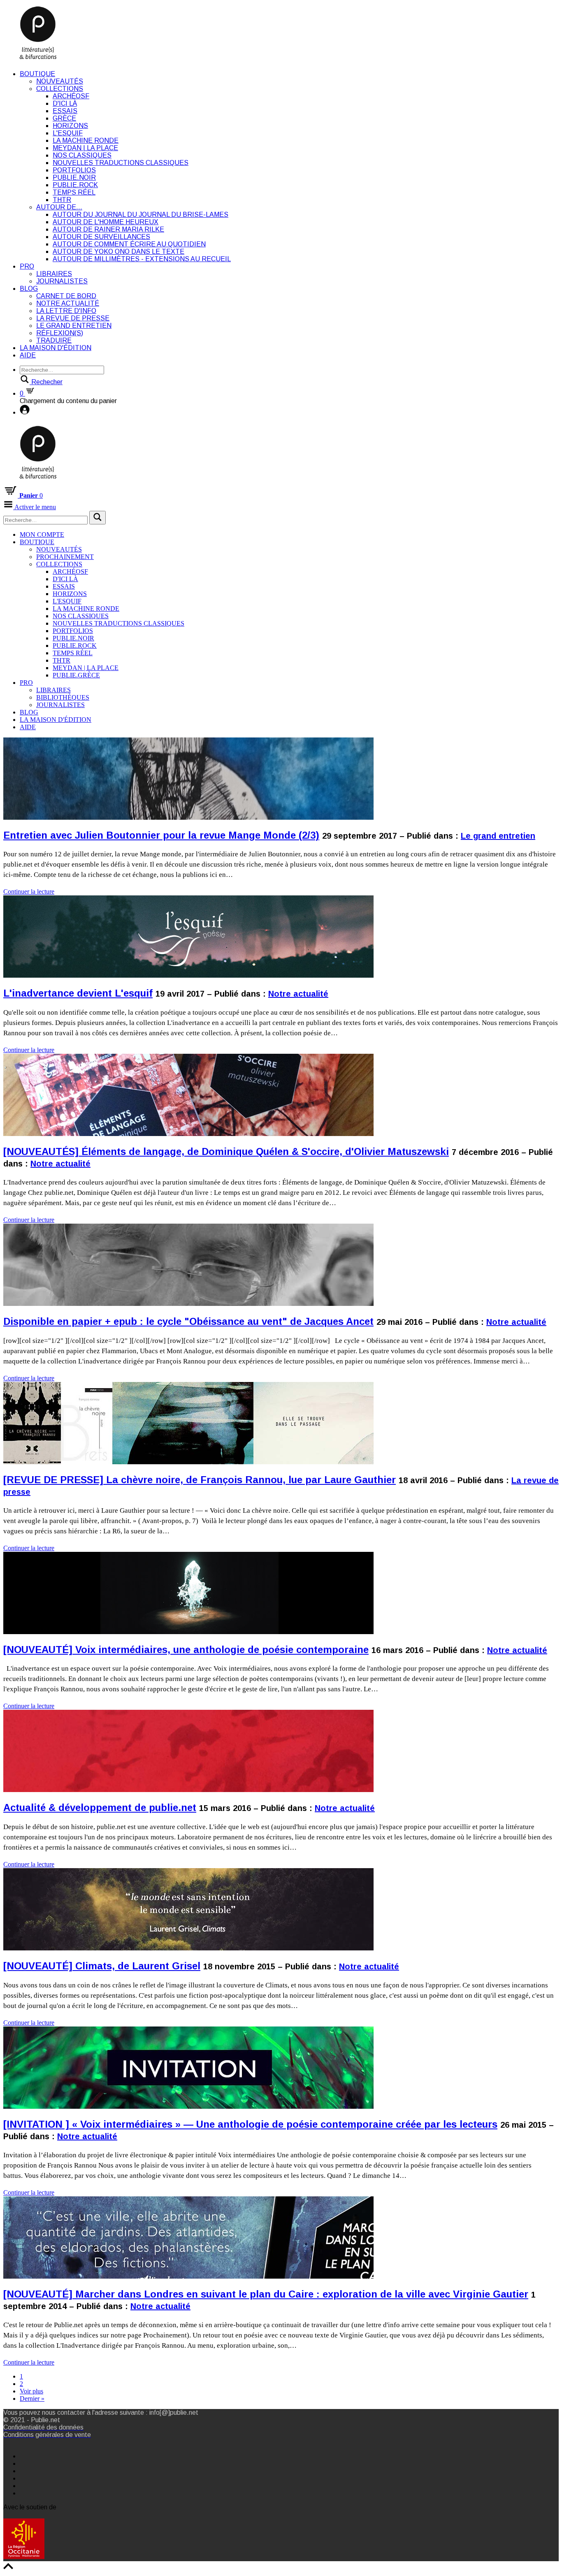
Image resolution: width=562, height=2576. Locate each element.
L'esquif (68, 133)
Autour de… (59, 207)
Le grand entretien (74, 326)
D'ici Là (65, 103)
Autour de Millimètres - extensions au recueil (142, 259)
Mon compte (42, 534)
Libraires (54, 274)
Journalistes (62, 281)
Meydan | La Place (85, 148)
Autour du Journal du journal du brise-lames (140, 214)
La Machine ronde (86, 140)
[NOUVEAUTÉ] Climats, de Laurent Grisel (102, 1966)
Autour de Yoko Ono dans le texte (118, 252)
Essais (65, 111)
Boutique (37, 74)
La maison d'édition (56, 348)
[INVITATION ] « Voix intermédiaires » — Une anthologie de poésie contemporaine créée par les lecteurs (250, 2124)
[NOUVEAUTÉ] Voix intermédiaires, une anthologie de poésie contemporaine (186, 1650)
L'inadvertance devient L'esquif (78, 993)
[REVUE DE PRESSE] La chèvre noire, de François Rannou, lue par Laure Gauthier (200, 1480)
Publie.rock (75, 185)
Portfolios (74, 170)
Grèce (64, 118)
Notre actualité (68, 303)
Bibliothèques (63, 697)
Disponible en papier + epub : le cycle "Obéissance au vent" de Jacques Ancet (188, 1321)
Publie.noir (74, 177)
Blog (29, 289)
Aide (28, 355)
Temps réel (74, 192)
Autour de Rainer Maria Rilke (108, 229)
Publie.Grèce (76, 675)
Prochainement (65, 557)
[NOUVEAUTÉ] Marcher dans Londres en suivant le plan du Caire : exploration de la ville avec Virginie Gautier (266, 2294)
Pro (27, 266)
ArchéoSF (71, 96)
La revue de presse (73, 318)
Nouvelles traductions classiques (121, 163)
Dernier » (32, 2399)
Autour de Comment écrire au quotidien (129, 244)
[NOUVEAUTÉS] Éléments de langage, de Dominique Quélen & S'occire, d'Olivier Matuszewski (226, 1151)
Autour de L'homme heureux (106, 222)
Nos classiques (82, 155)
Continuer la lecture (29, 892)
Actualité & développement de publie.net (100, 1807)
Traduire (54, 340)
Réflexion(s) (60, 333)
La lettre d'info (66, 311)
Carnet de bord (66, 296)
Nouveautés (60, 81)
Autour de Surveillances (101, 237)
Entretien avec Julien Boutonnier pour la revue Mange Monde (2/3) (161, 835)
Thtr (62, 200)
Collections (60, 89)
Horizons (70, 126)
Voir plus (31, 2391)
